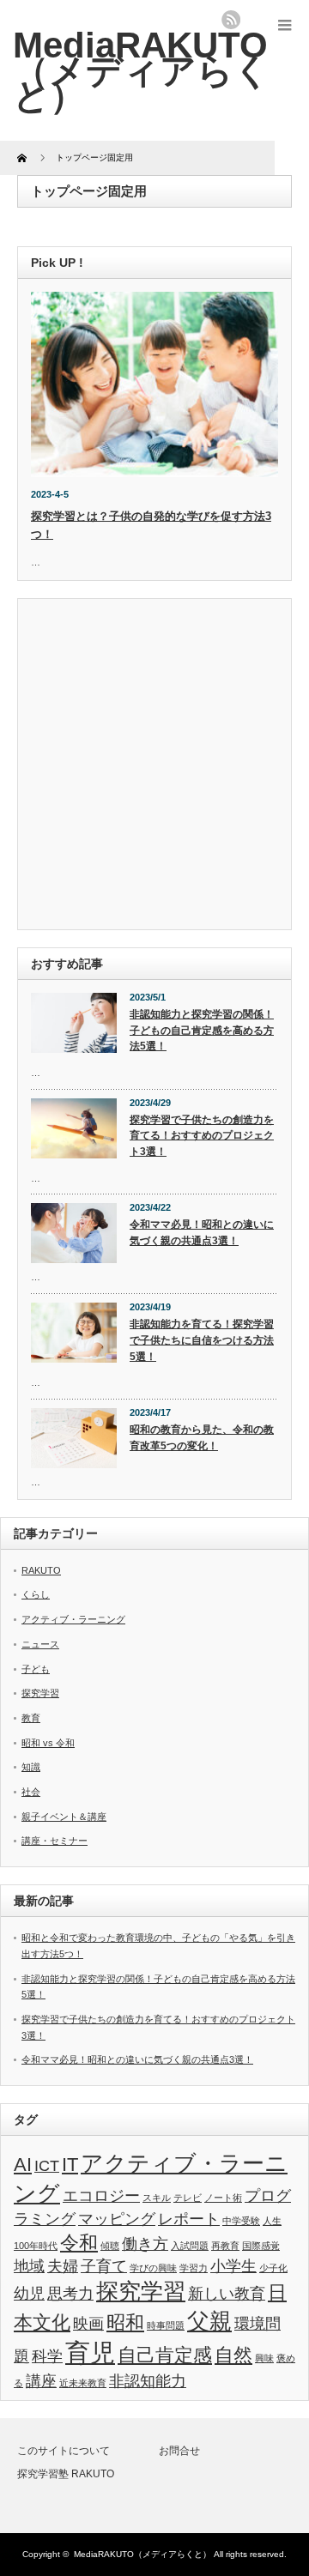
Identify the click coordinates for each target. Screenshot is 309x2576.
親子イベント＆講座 (64, 1817)
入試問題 (190, 2246)
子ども (36, 1669)
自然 (233, 2355)
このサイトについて (64, 2451)
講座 (41, 2381)
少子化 (273, 2268)
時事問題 (166, 2325)
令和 (79, 2243)
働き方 (145, 2244)
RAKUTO (41, 1570)
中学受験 (241, 2221)
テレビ (188, 2198)
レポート (189, 2219)
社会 (31, 1792)
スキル (157, 2198)
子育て (104, 2266)
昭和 (125, 2322)
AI (23, 2165)
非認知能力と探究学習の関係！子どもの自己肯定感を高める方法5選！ (202, 1030)
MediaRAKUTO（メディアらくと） (142, 2554)
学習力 (194, 2268)
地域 (29, 2266)
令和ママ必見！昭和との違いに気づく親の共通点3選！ (202, 1233)
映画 (88, 2324)
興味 (264, 2358)
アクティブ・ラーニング (73, 1619)
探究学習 (40, 1693)
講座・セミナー (55, 1841)
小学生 (233, 2266)
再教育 (225, 2246)
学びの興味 (153, 2268)
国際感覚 (261, 2246)
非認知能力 (148, 2381)
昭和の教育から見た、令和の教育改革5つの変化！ (202, 1438)
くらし (36, 1594)
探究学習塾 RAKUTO (66, 2474)
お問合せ (179, 2451)
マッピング (117, 2219)
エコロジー (101, 2196)
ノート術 (223, 2198)
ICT (47, 2166)
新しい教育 (227, 2294)
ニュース (40, 1644)
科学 (47, 2356)
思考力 (70, 2294)
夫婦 (63, 2266)
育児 (90, 2352)
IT (70, 2165)
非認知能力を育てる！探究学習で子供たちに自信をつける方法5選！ (202, 1340)
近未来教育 (83, 2383)
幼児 (29, 2294)
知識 (31, 1767)
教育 (31, 1718)
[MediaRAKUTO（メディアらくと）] (142, 70)
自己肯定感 (165, 2355)
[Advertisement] (154, 766)
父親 (209, 2321)
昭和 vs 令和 (48, 1743)
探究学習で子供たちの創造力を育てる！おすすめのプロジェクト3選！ (202, 1136)
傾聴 (110, 2246)
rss (231, 20)
